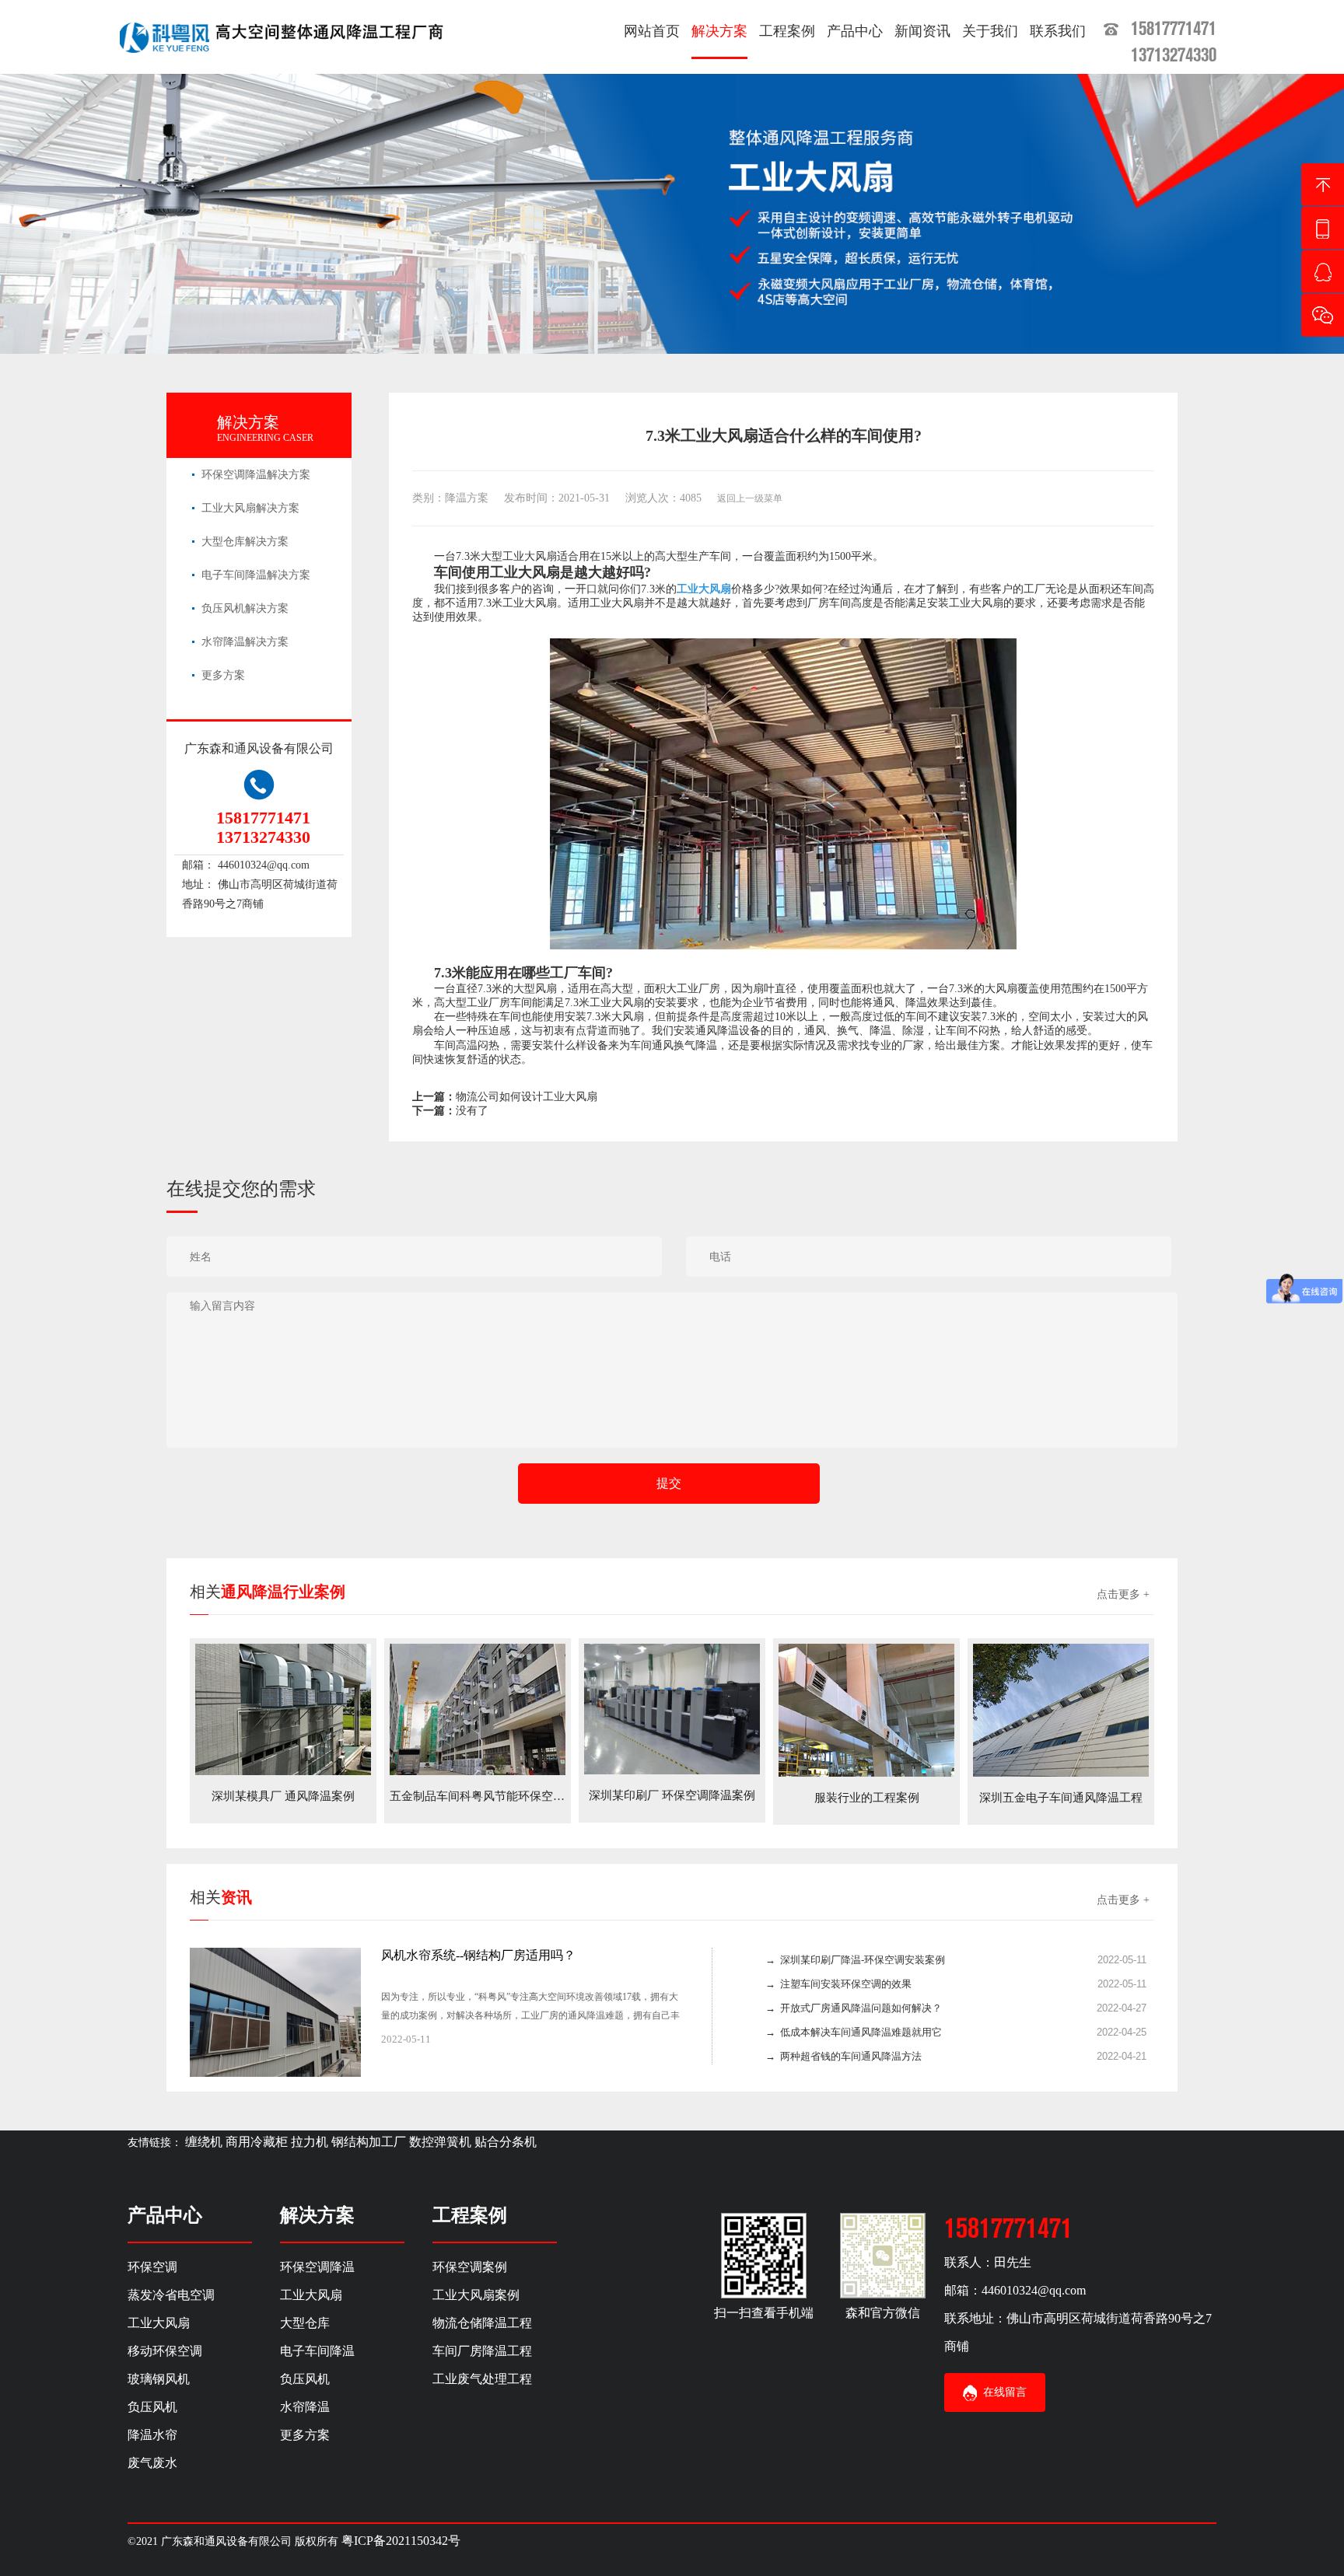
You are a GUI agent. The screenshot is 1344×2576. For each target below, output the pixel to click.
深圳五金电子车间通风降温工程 (1061, 1798)
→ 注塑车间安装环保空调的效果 (838, 1984)
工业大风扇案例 (476, 2295)
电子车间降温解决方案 (256, 575)
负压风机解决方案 (245, 608)
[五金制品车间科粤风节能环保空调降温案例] (478, 1709)
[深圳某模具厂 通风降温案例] (283, 1709)
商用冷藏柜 (257, 2142)
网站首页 (652, 31)
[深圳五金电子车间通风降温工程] (1061, 1709)
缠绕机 (204, 2142)
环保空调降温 (317, 2267)
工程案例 (787, 31)
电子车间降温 (317, 2351)
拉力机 (310, 2142)
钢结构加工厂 (369, 2142)
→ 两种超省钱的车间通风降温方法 (843, 2056)
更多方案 (223, 675)
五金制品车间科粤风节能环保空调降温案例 (500, 1796)
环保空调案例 (470, 2267)
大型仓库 (305, 2323)
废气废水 (152, 2463)
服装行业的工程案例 (867, 1798)
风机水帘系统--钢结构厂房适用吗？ (478, 1955)
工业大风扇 (159, 2323)
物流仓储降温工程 (482, 2323)
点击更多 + (1123, 1594)
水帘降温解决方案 (245, 642)
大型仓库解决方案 (245, 542)
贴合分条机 (506, 2142)
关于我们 (990, 31)
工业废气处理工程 (482, 2379)
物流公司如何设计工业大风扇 (527, 1097)
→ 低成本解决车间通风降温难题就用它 (854, 2032)
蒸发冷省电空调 (171, 2295)
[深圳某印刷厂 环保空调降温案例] (672, 1708)
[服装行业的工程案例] (866, 1709)
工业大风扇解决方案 (250, 508)
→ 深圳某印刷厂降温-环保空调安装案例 (855, 1960)
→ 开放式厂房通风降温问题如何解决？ (854, 2008)
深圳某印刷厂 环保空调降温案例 (672, 1795)
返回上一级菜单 (750, 498)
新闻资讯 (922, 31)
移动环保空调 (165, 2351)
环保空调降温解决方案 (256, 475)
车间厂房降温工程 (482, 2351)
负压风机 (152, 2407)
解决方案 (719, 31)
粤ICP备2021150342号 (401, 2541)
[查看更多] (661, 2039)
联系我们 (1058, 31)
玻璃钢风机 (159, 2379)
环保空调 (152, 2267)
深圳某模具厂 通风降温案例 (283, 1796)
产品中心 (855, 31)
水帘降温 (305, 2407)
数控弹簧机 (440, 2142)
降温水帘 (152, 2435)
